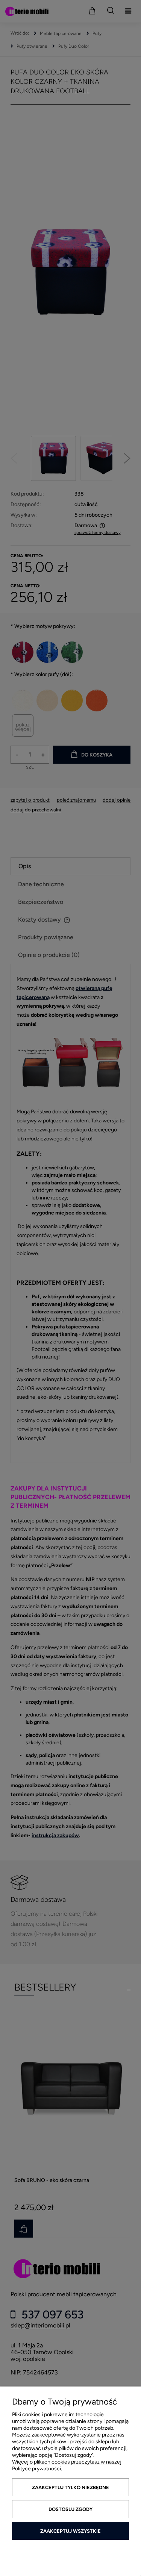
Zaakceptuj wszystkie (70, 2531)
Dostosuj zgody (70, 2509)
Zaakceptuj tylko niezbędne (70, 2487)
